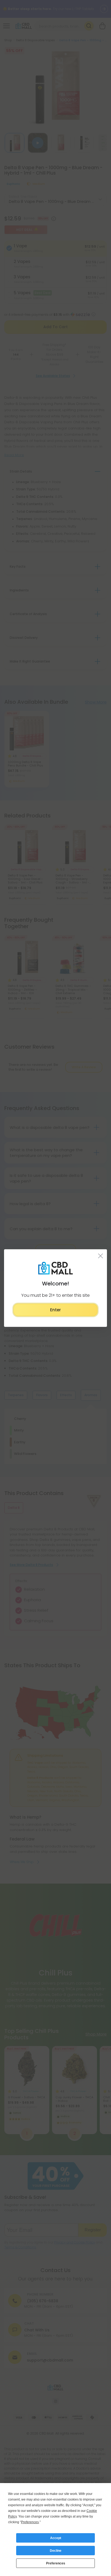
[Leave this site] (101, 1256)
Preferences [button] (30, 2522)
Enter (55, 1310)
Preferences (56, 2563)
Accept (56, 2538)
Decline (56, 2551)
